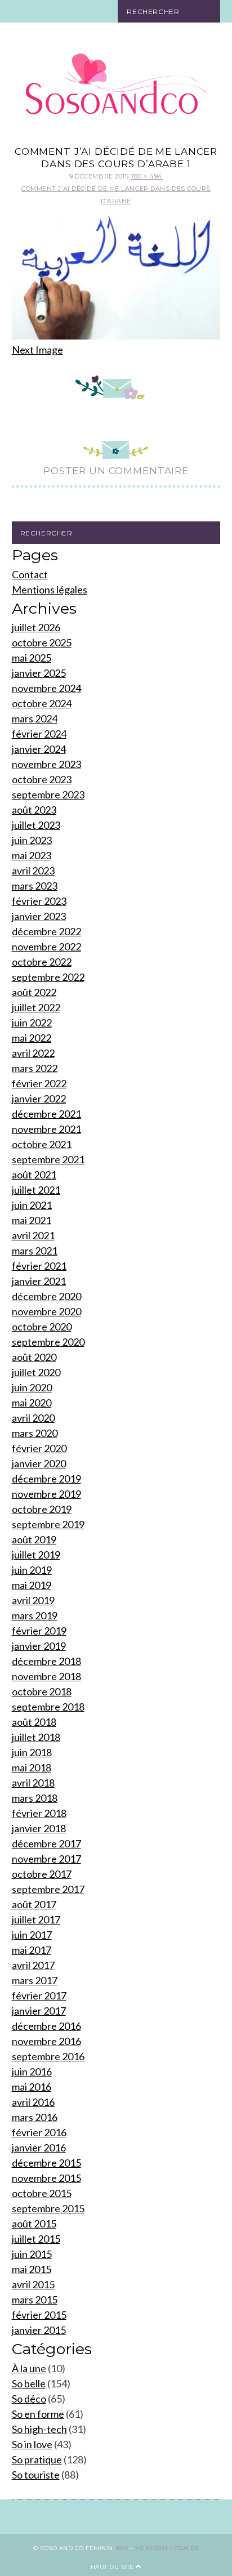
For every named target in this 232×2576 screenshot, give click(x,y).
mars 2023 (35, 886)
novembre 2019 (46, 1494)
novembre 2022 (46, 947)
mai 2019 (32, 1585)
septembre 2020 (48, 1342)
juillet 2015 (36, 2239)
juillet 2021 (36, 1190)
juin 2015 (32, 2254)
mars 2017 (35, 1980)
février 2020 (39, 1448)
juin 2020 (32, 1387)
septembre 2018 (48, 1707)
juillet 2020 (36, 1372)
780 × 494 (147, 176)
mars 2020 (35, 1433)
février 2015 (39, 2315)
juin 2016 (32, 2071)
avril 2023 (33, 870)
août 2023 (34, 810)
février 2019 (39, 1631)
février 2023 (39, 901)
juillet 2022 (36, 1007)
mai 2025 (32, 658)
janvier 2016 (39, 2148)
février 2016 (39, 2132)
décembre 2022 (46, 931)
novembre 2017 (46, 1859)
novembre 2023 (46, 764)
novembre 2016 (46, 2041)
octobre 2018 (42, 1691)
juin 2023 (32, 840)
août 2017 (34, 1904)
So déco (29, 2399)
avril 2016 (33, 2102)
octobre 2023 (42, 779)
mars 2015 (35, 2300)
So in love (32, 2444)
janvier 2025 (39, 673)
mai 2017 (32, 1950)
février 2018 (39, 1813)
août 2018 (34, 1722)
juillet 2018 (36, 1737)
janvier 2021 (39, 1281)
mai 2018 (32, 1767)
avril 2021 (33, 1235)
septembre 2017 (48, 1889)
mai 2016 (32, 2087)
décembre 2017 (46, 1843)
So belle (29, 2383)
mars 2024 (35, 718)
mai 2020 (32, 1403)
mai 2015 (32, 2269)
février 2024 (39, 734)
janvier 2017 (39, 2011)
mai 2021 (32, 1220)
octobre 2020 (42, 1327)
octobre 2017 (42, 1874)
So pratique (37, 2459)
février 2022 (39, 1083)
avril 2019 (33, 1600)
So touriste (36, 2475)
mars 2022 (35, 1068)
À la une (29, 2368)
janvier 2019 (39, 1646)
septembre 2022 (48, 977)
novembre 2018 (46, 1676)
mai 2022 (32, 1038)
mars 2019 (35, 1615)
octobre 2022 (42, 962)
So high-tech (39, 2429)
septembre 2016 (48, 2056)
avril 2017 (33, 1965)
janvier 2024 (39, 749)
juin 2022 (32, 1023)
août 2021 (34, 1175)
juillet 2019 (36, 1555)
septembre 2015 (48, 2208)
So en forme (38, 2414)
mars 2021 (35, 1251)
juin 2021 (32, 1205)
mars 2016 (35, 2117)
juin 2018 (32, 1752)
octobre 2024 (42, 703)
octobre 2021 (42, 1144)
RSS (122, 2548)
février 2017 (39, 1995)
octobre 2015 (42, 2193)
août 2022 (34, 992)
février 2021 (39, 1266)
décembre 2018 (46, 1661)
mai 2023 (32, 855)
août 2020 (34, 1357)
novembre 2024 (46, 688)
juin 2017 (32, 1935)
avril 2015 (33, 2284)
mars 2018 (35, 1798)
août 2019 (34, 1539)
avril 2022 (33, 1053)
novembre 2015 (46, 2178)
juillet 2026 (36, 627)
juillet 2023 (36, 825)
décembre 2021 (46, 1114)
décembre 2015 (46, 2163)
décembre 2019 (46, 1479)
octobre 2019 (42, 1509)
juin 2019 (32, 1570)
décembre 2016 (46, 2026)
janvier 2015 (39, 2330)
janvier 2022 (39, 1099)
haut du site (113, 2567)
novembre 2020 (46, 1311)
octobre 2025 (42, 642)
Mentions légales (50, 590)
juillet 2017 (36, 1919)
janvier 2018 (39, 1828)
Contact (30, 574)
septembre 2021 (48, 1159)
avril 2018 (33, 1783)
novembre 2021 (46, 1129)
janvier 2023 (39, 916)
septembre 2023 (48, 794)
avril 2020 (33, 1418)
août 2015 (34, 2224)
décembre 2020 (46, 1296)
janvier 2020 (39, 1463)
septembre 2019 (48, 1524)
